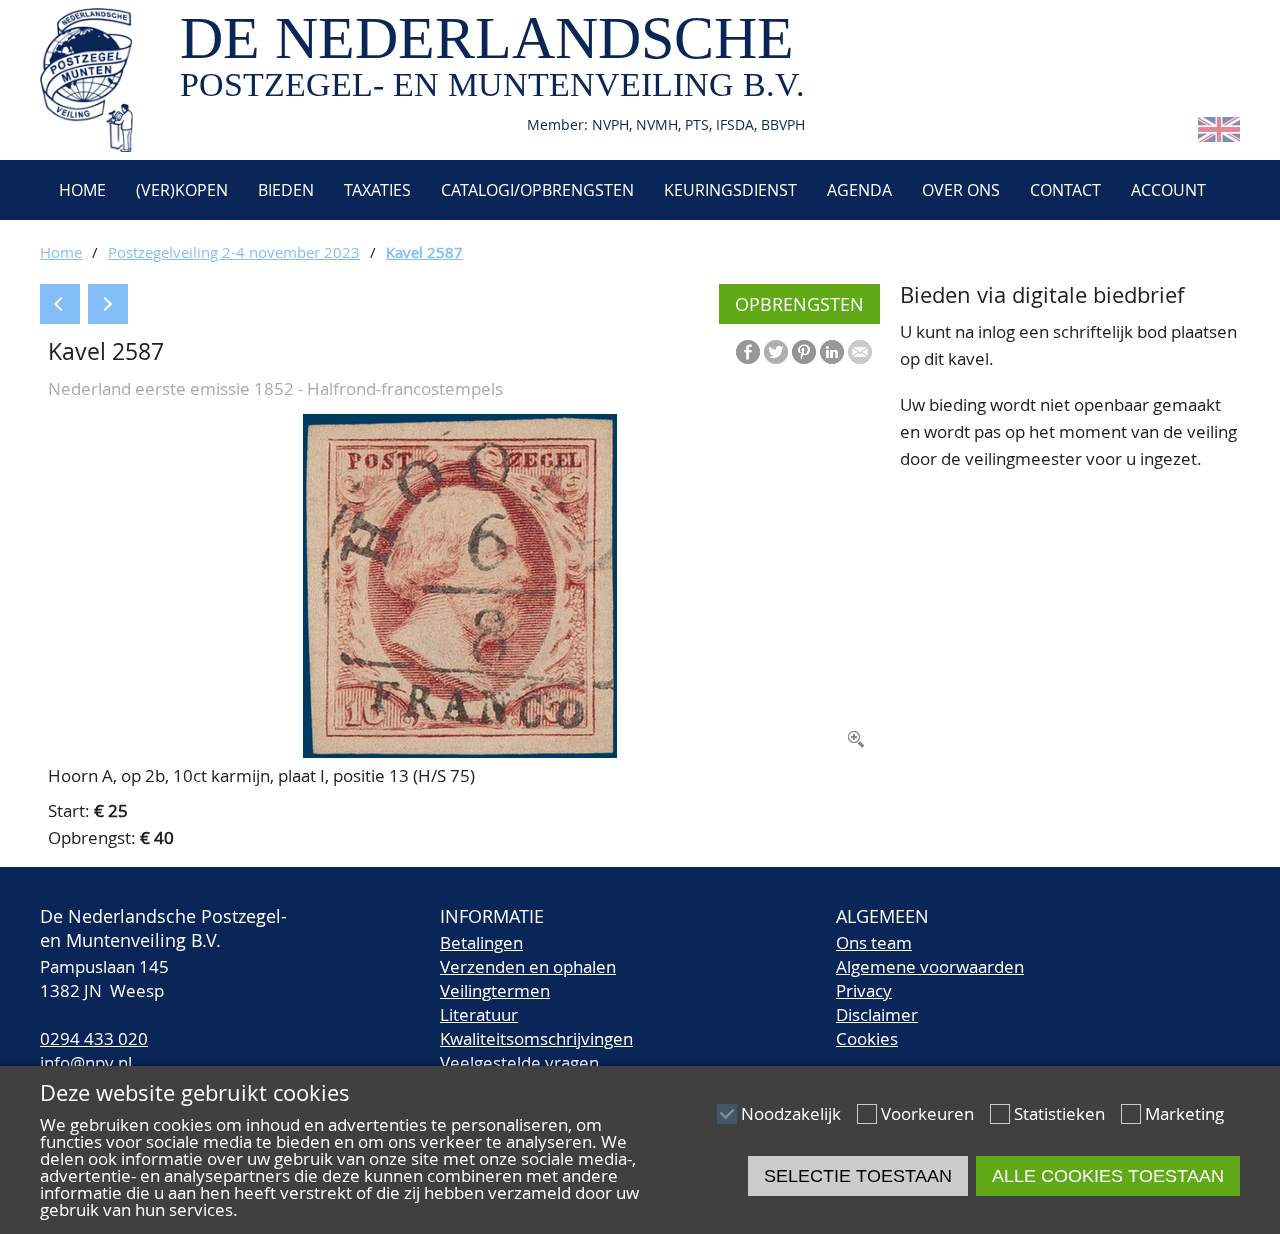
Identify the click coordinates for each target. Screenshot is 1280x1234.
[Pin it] (804, 352)
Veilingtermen (495, 990)
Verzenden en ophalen (528, 966)
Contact (1065, 190)
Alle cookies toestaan (1108, 1176)
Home (80, 190)
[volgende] (108, 304)
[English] (1219, 135)
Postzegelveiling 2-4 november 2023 (234, 252)
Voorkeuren (927, 1113)
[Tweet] (776, 352)
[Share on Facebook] (748, 352)
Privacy (864, 990)
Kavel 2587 (424, 252)
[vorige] (60, 304)
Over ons (961, 190)
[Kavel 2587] (460, 751)
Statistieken (1059, 1113)
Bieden (286, 190)
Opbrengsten (799, 304)
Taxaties (377, 190)
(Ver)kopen (182, 190)
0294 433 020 (94, 1038)
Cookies (867, 1038)
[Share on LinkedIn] (832, 352)
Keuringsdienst (730, 190)
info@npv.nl (86, 1062)
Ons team (874, 942)
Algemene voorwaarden (930, 966)
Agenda (859, 190)
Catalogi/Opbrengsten (537, 190)
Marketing (1184, 1113)
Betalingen (481, 942)
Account (1168, 190)
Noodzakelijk (791, 1113)
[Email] (860, 352)
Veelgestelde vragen (519, 1062)
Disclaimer (877, 1014)
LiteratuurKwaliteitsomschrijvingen (536, 1026)
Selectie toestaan (858, 1176)
